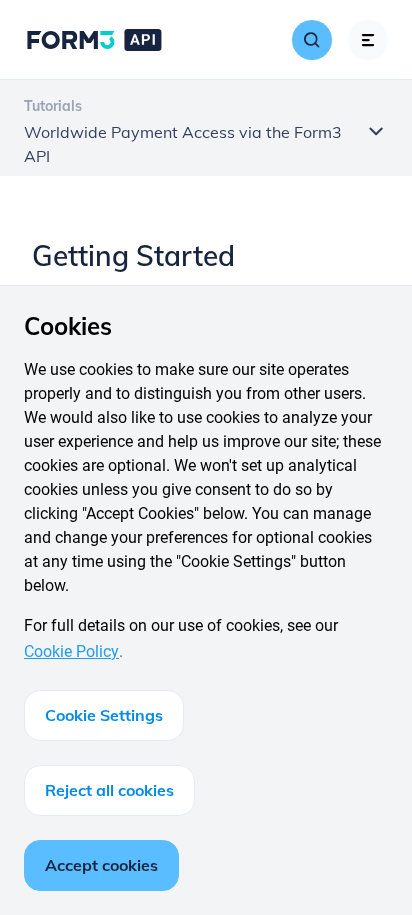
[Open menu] (368, 40)
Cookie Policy (71, 651)
